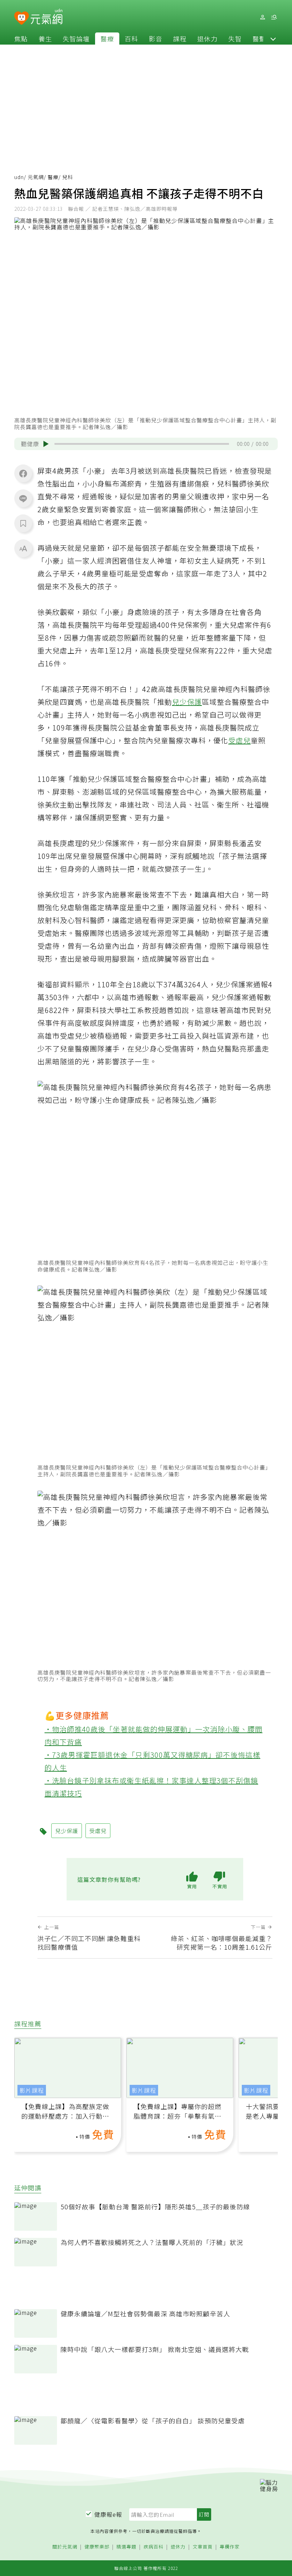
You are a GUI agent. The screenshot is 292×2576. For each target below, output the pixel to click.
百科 (131, 39)
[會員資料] (262, 17)
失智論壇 (76, 39)
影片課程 (32, 2090)
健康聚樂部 (97, 2547)
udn (19, 177)
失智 (235, 39)
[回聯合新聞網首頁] (22, 18)
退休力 (207, 39)
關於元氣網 (65, 2547)
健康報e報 (108, 2514)
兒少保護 (187, 702)
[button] (273, 39)
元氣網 (36, 177)
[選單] (274, 17)
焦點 (21, 39)
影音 (156, 39)
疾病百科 (153, 2547)
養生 (45, 39)
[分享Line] (23, 498)
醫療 (107, 39)
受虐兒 (239, 740)
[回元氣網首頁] (46, 17)
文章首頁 (203, 2547)
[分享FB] (23, 473)
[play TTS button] (46, 444)
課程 (180, 39)
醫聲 (259, 39)
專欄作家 (230, 2547)
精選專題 (126, 2547)
